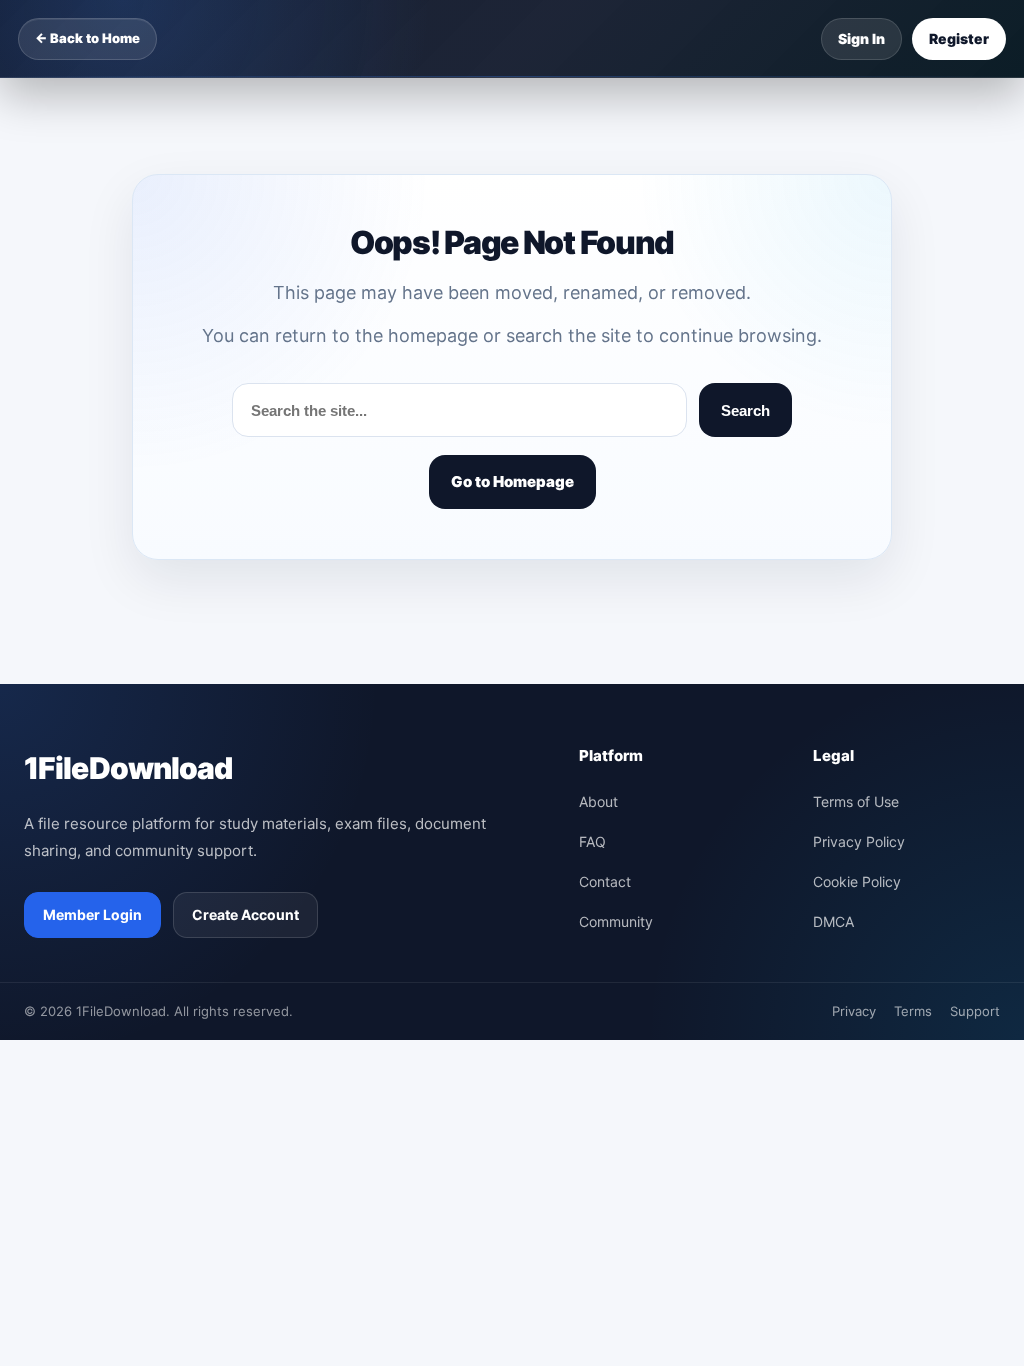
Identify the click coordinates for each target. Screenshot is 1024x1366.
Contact (605, 881)
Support (975, 1011)
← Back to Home (87, 38)
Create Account (245, 914)
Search (745, 410)
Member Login (92, 914)
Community (616, 921)
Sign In (861, 38)
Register (959, 38)
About (598, 801)
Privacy (854, 1011)
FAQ (592, 841)
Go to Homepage (512, 481)
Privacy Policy (859, 841)
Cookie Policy (857, 881)
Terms (913, 1011)
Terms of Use (856, 801)
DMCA (833, 921)
